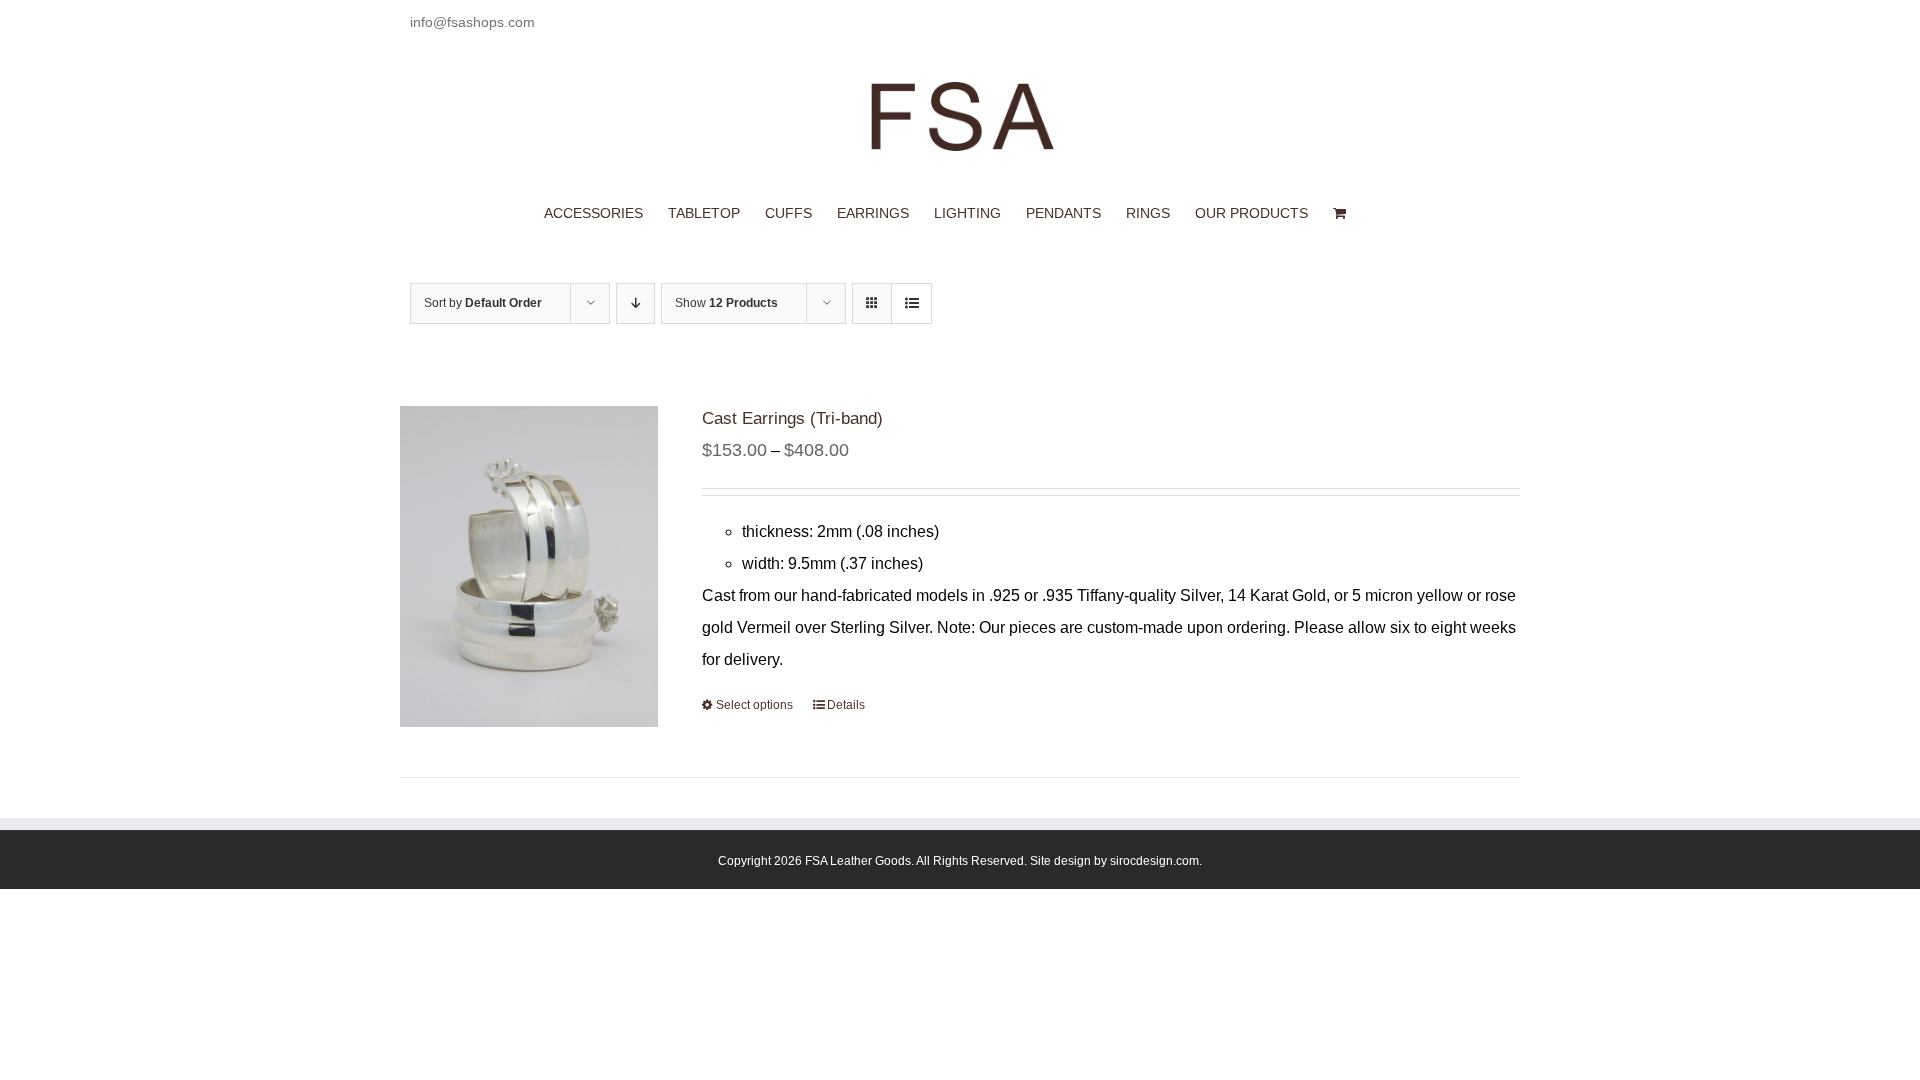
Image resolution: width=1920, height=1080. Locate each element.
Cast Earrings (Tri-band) (792, 418)
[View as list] (911, 303)
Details (846, 705)
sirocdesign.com (1154, 861)
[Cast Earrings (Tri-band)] (529, 566)
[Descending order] (635, 303)
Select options (754, 705)
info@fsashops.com (472, 22)
